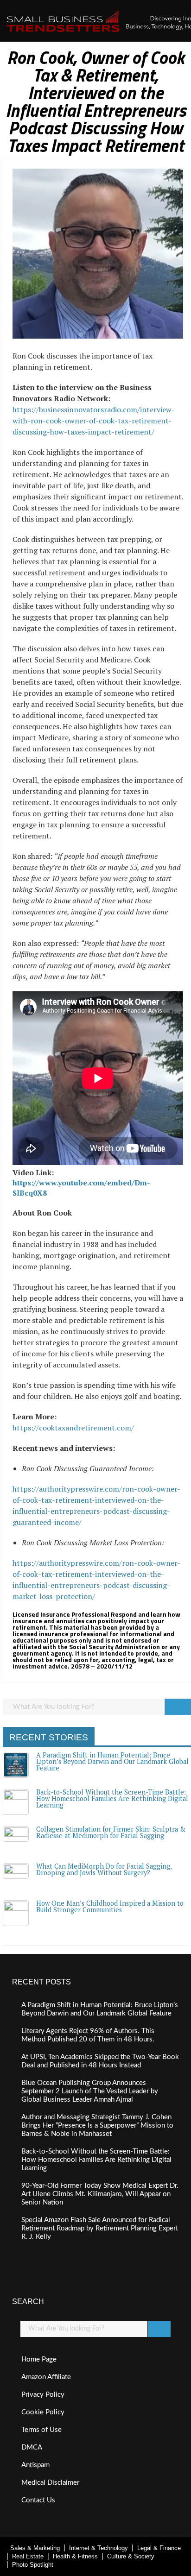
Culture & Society (131, 2556)
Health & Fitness (75, 2556)
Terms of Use (41, 2430)
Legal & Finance (159, 2548)
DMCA (32, 2447)
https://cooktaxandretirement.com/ (73, 1428)
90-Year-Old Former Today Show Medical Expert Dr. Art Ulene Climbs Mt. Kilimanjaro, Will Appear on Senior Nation (100, 2194)
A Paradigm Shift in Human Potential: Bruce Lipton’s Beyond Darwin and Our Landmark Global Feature (112, 1762)
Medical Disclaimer (50, 2483)
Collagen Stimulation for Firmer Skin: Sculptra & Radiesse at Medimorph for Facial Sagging (111, 1832)
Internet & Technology (99, 2548)
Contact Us (38, 2500)
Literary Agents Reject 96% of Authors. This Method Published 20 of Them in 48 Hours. (88, 2035)
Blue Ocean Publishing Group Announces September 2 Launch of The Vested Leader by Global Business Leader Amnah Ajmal (90, 2091)
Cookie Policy (43, 2412)
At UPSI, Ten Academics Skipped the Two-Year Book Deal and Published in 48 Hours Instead (100, 2061)
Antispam (35, 2465)
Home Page (39, 2359)
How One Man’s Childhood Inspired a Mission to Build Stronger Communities (110, 1906)
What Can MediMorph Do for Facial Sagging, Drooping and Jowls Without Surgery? (104, 1869)
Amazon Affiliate (46, 2377)
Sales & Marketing (35, 2548)
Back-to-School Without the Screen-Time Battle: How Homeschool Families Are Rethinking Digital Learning (112, 1799)
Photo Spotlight (33, 2565)
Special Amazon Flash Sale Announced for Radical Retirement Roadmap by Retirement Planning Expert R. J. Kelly (100, 2228)
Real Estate (28, 2556)
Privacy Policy (43, 2395)
